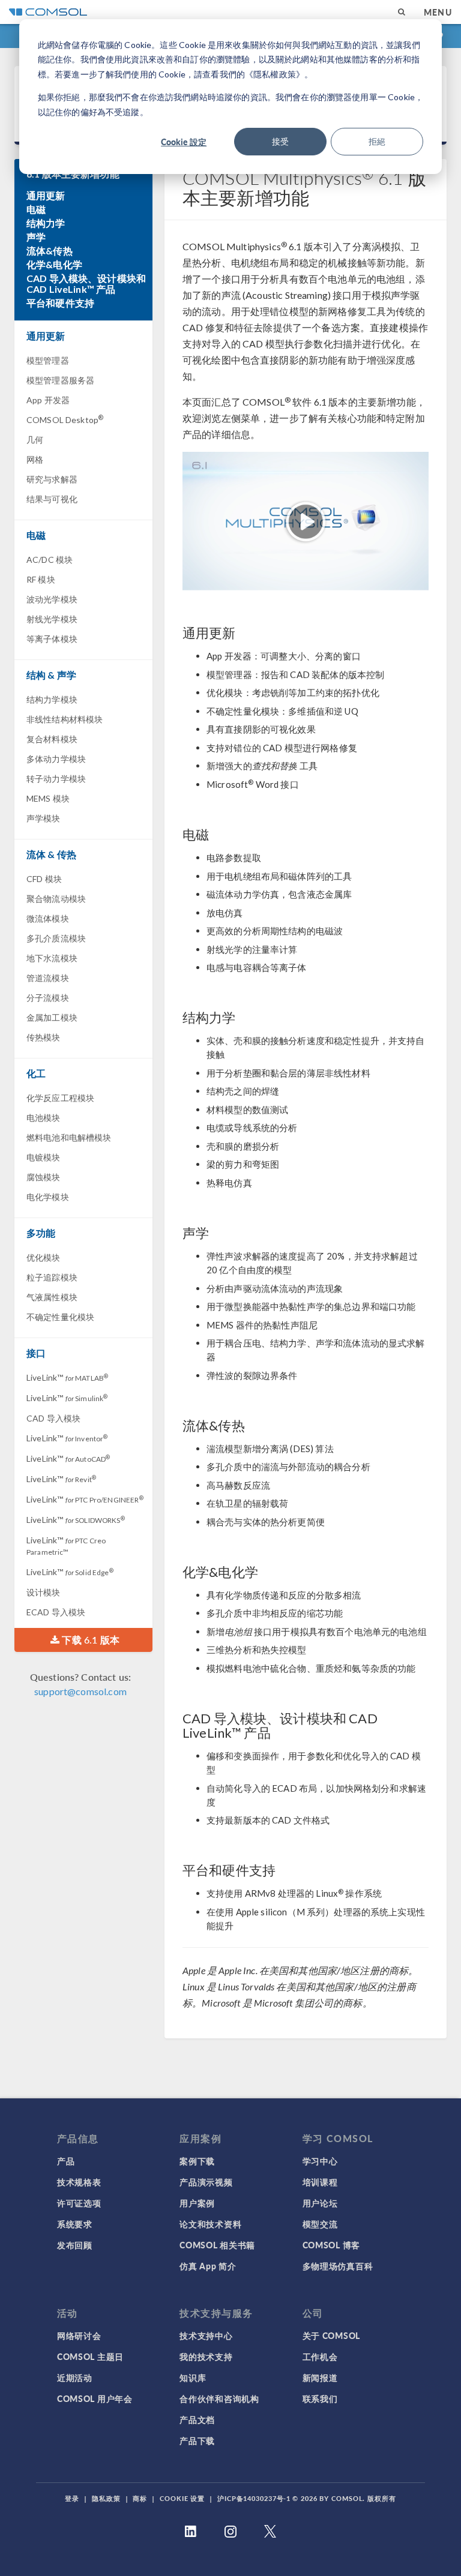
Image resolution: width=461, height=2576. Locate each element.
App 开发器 (48, 400)
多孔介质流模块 (56, 938)
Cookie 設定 (184, 142)
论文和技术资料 (210, 2224)
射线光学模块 (52, 619)
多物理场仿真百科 (338, 2266)
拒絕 (377, 141)
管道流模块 (48, 978)
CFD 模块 (44, 879)
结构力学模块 (52, 699)
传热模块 (44, 1037)
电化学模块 (48, 1197)
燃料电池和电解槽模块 (69, 1137)
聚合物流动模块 (56, 899)
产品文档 (197, 2419)
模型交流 (320, 2224)
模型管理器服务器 (60, 380)
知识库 (193, 2377)
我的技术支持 (206, 2356)
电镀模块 (44, 1157)
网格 (35, 459)
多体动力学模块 (56, 759)
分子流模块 (48, 998)
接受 (280, 141)
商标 (140, 2498)
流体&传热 (50, 251)
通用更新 (46, 196)
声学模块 (44, 818)
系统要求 (75, 2224)
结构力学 (46, 223)
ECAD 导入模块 (56, 1612)
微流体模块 (48, 918)
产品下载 (197, 2440)
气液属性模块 (52, 1297)
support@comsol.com (80, 1691)
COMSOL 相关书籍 (217, 2245)
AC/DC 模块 (50, 560)
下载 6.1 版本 (89, 1640)
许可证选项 (79, 2203)
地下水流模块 (52, 958)
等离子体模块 (52, 639)
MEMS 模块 (48, 798)
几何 (35, 440)
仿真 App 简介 (208, 2266)
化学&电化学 (54, 265)
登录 (72, 2498)
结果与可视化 (52, 499)
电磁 (36, 209)
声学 (36, 237)
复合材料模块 (52, 739)
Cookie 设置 (182, 2498)
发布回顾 (75, 2245)
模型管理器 (48, 360)
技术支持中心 (206, 2335)
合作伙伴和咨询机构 (219, 2398)
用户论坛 (320, 2203)
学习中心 (320, 2161)
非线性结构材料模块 (65, 719)
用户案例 (197, 2203)
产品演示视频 (206, 2182)
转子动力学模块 (56, 779)
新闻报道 (320, 2377)
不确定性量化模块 (60, 1317)
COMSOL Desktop (65, 419)
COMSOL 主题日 (90, 2356)
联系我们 (320, 2398)
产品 (66, 2161)
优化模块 (44, 1257)
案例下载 (197, 2161)
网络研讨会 (79, 2335)
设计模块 (44, 1592)
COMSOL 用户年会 (95, 2398)
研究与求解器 (52, 479)
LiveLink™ (67, 1377)
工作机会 (320, 2356)
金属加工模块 (52, 1017)
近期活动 (75, 2377)
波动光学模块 (52, 599)
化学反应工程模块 (60, 1098)
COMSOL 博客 (331, 2245)
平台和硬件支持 (60, 303)
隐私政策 (106, 2498)
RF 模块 (41, 579)
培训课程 (320, 2182)
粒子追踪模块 (52, 1277)
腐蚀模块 (44, 1177)
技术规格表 (79, 2182)
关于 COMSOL (331, 2335)
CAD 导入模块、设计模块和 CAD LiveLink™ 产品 (86, 284)
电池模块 (44, 1118)
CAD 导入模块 (53, 1418)
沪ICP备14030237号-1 (254, 2498)
